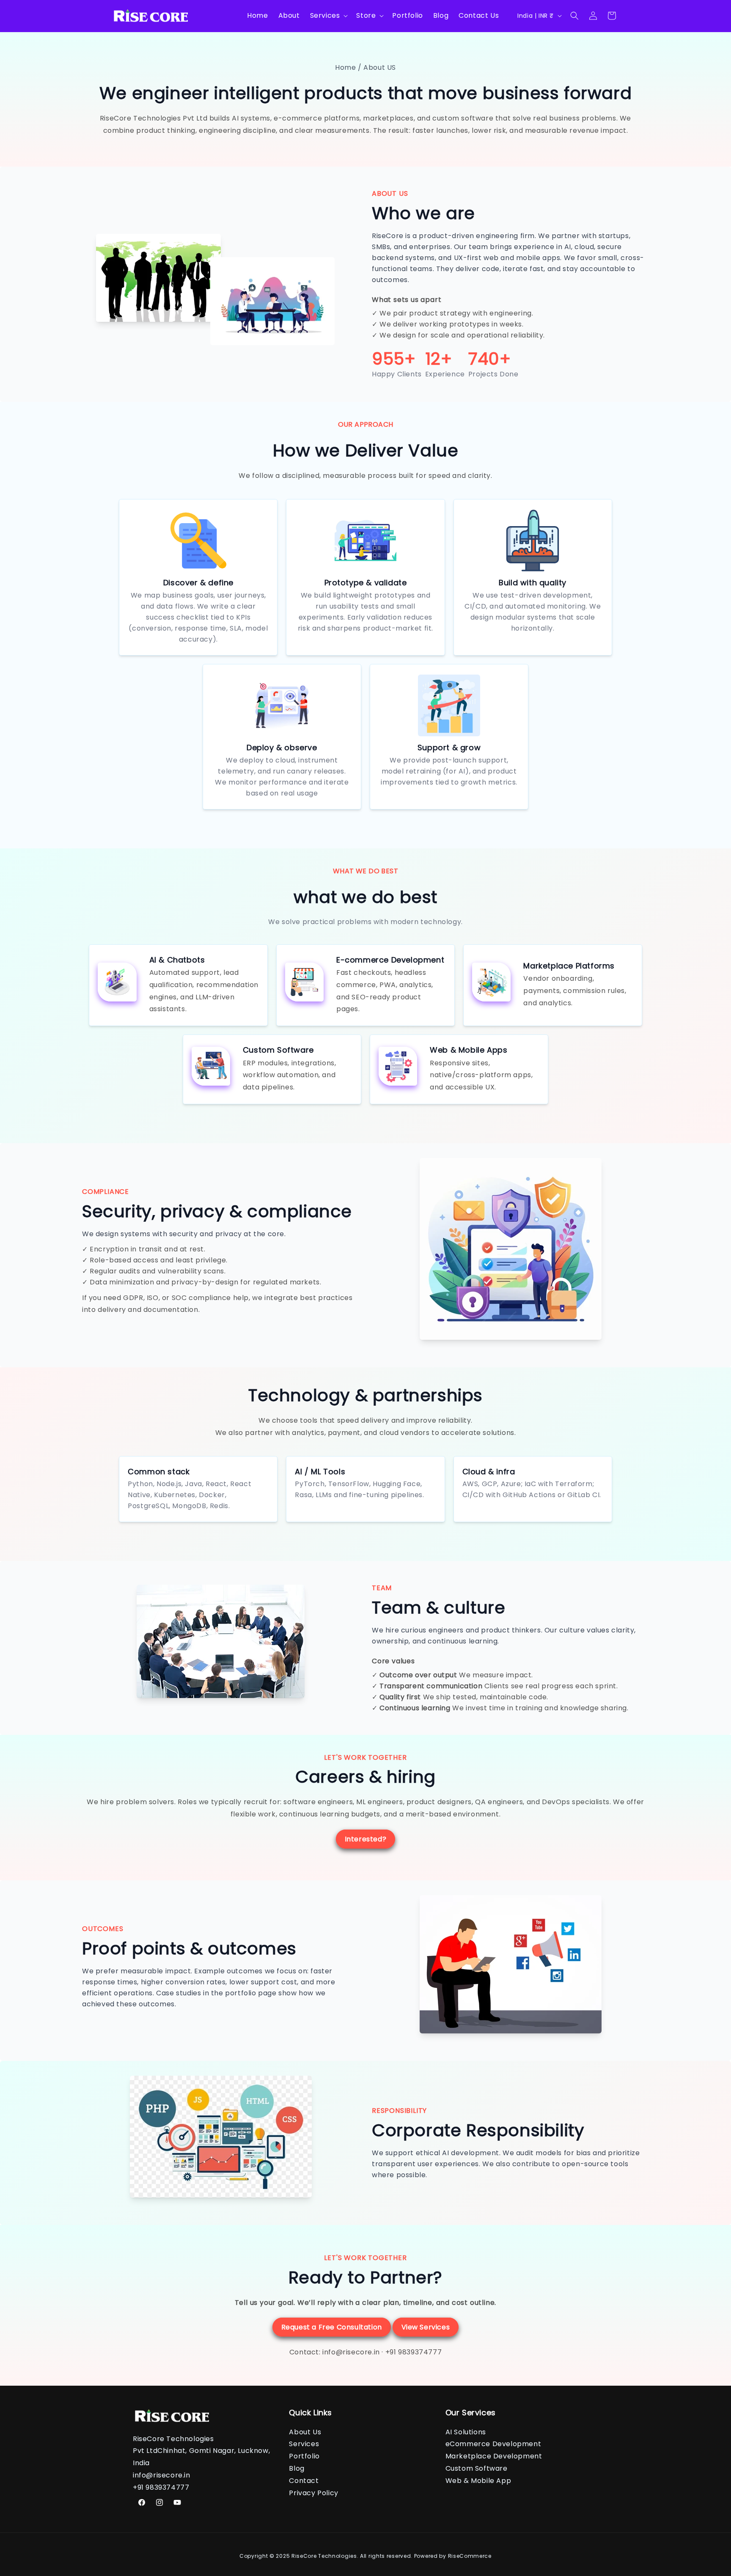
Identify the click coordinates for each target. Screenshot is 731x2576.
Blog (297, 2468)
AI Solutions (466, 2432)
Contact (304, 2481)
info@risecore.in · (354, 2352)
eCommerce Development (493, 2444)
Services (304, 2444)
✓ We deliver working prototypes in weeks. (448, 324)
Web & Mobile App (478, 2481)
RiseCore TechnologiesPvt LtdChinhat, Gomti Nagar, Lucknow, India (201, 2451)
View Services (426, 2327)
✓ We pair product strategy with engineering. (452, 313)
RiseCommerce (470, 2556)
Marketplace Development (494, 2456)
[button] (328, 16)
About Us (305, 2432)
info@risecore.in (162, 2475)
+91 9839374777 (414, 2352)
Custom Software (477, 2468)
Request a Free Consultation (332, 2327)
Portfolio (304, 2456)
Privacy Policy (313, 2492)
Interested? (366, 1839)
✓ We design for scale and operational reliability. (458, 335)
